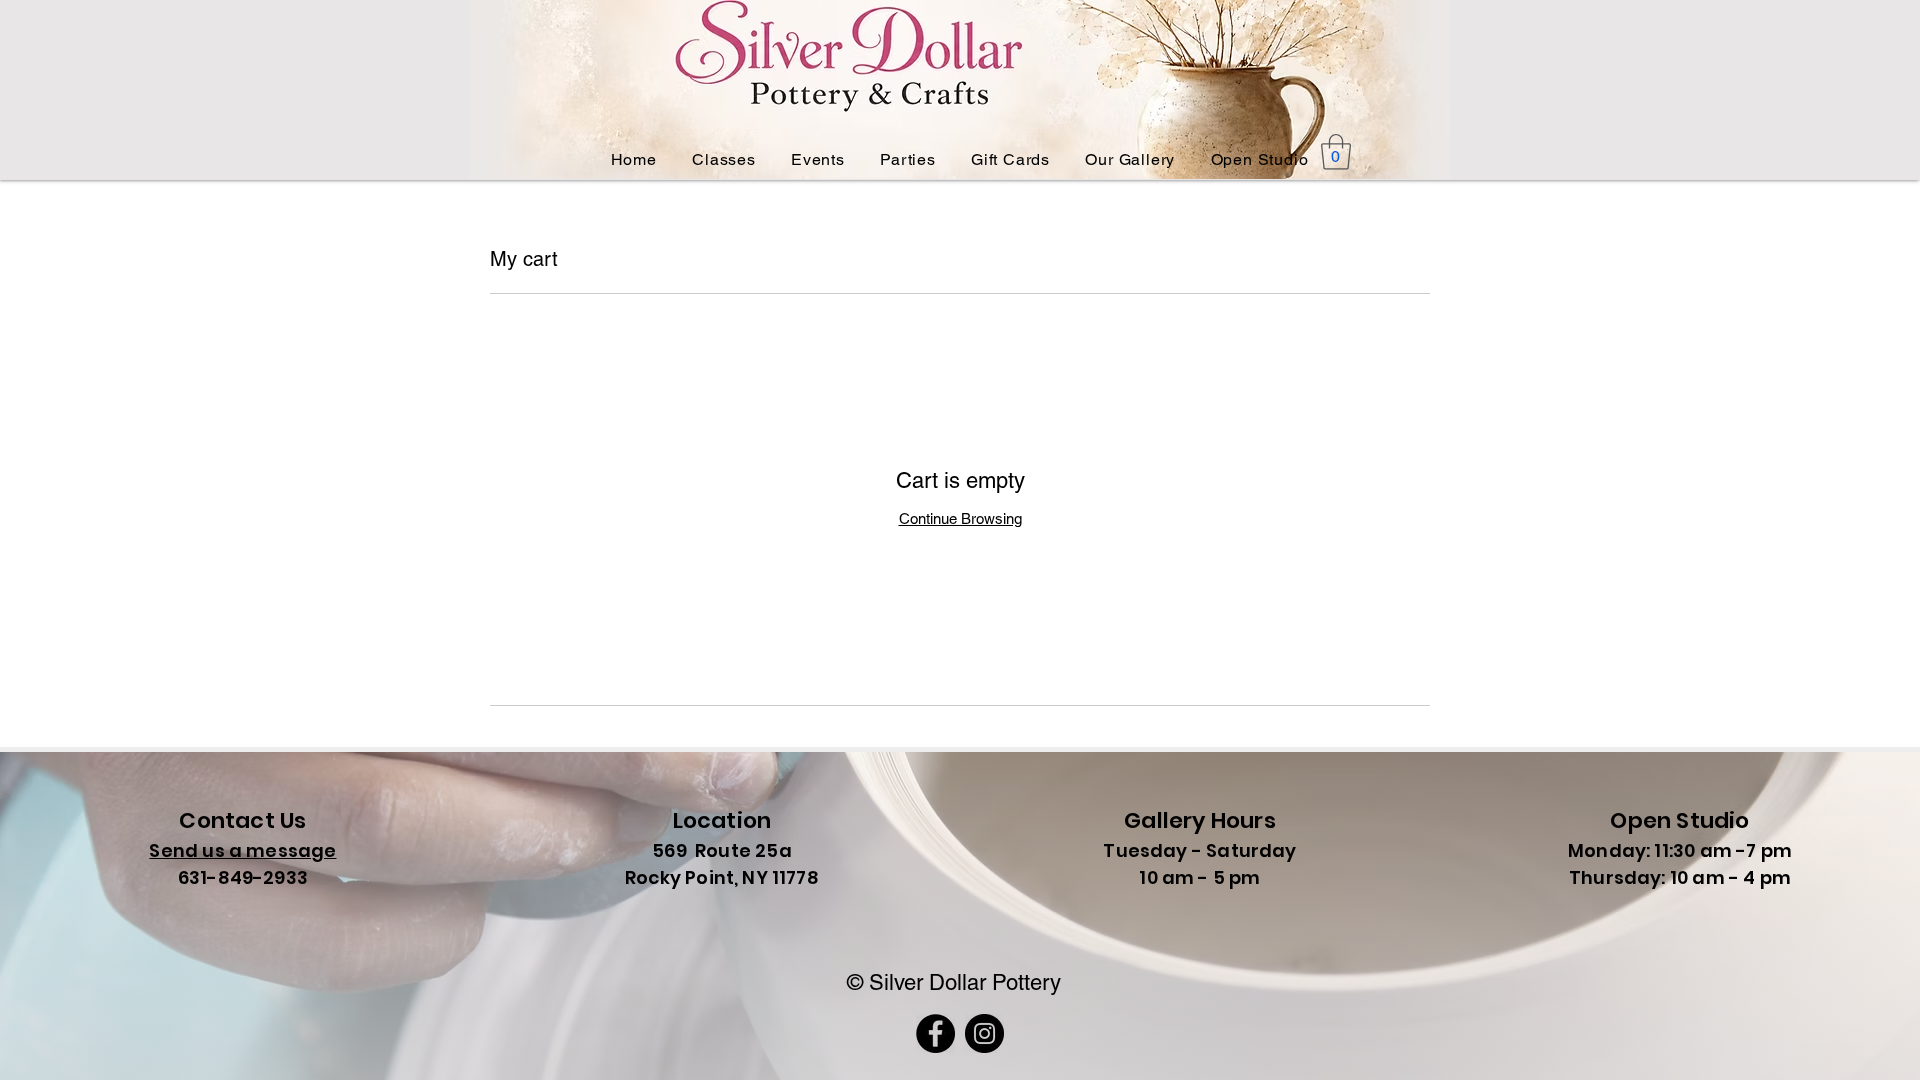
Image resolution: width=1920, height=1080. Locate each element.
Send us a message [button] (242, 850)
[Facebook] (935, 1033)
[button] (1336, 152)
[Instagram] (984, 1033)
